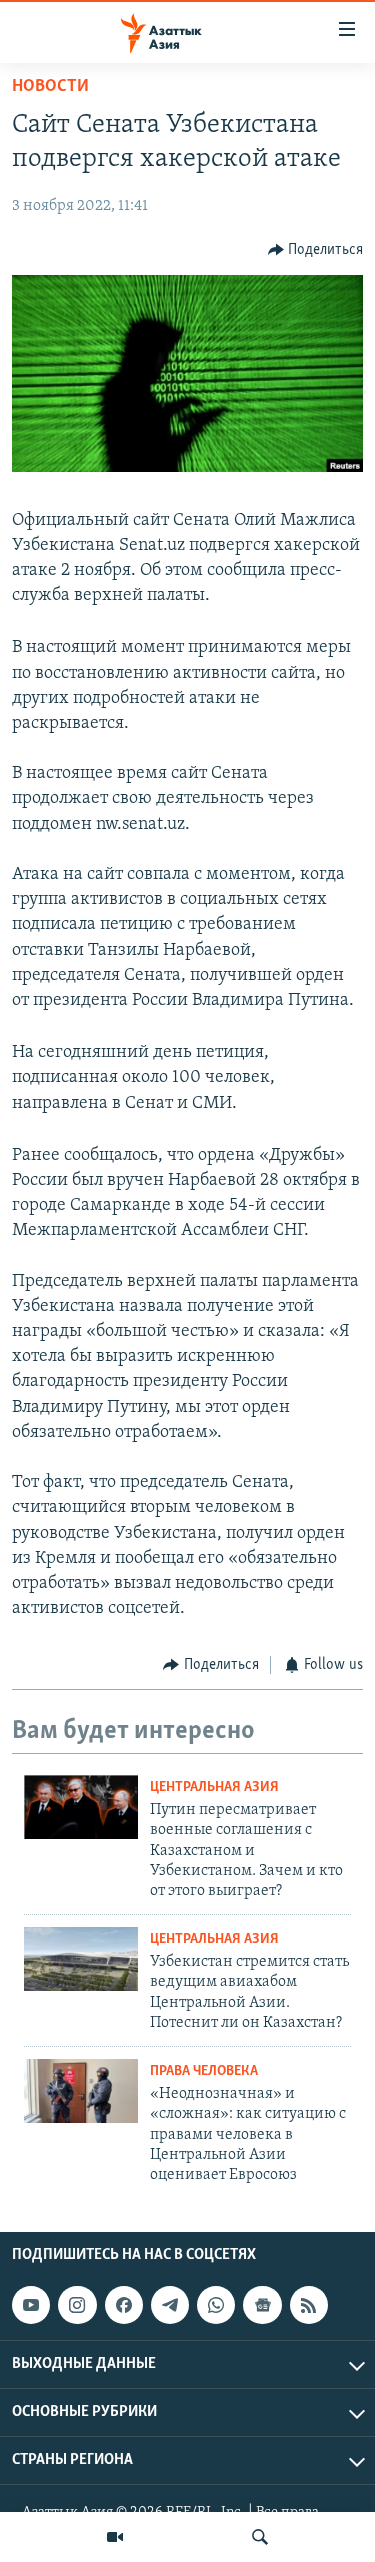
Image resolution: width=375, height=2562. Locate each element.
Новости (50, 87)
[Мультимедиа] (115, 2537)
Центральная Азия (214, 1787)
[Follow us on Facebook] (124, 2305)
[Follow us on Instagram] (77, 2305)
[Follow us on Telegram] (170, 2305)
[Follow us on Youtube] (31, 2305)
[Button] (316, 250)
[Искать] (260, 2537)
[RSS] (309, 2305)
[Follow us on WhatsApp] (216, 2305)
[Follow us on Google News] (262, 2305)
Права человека (204, 2071)
